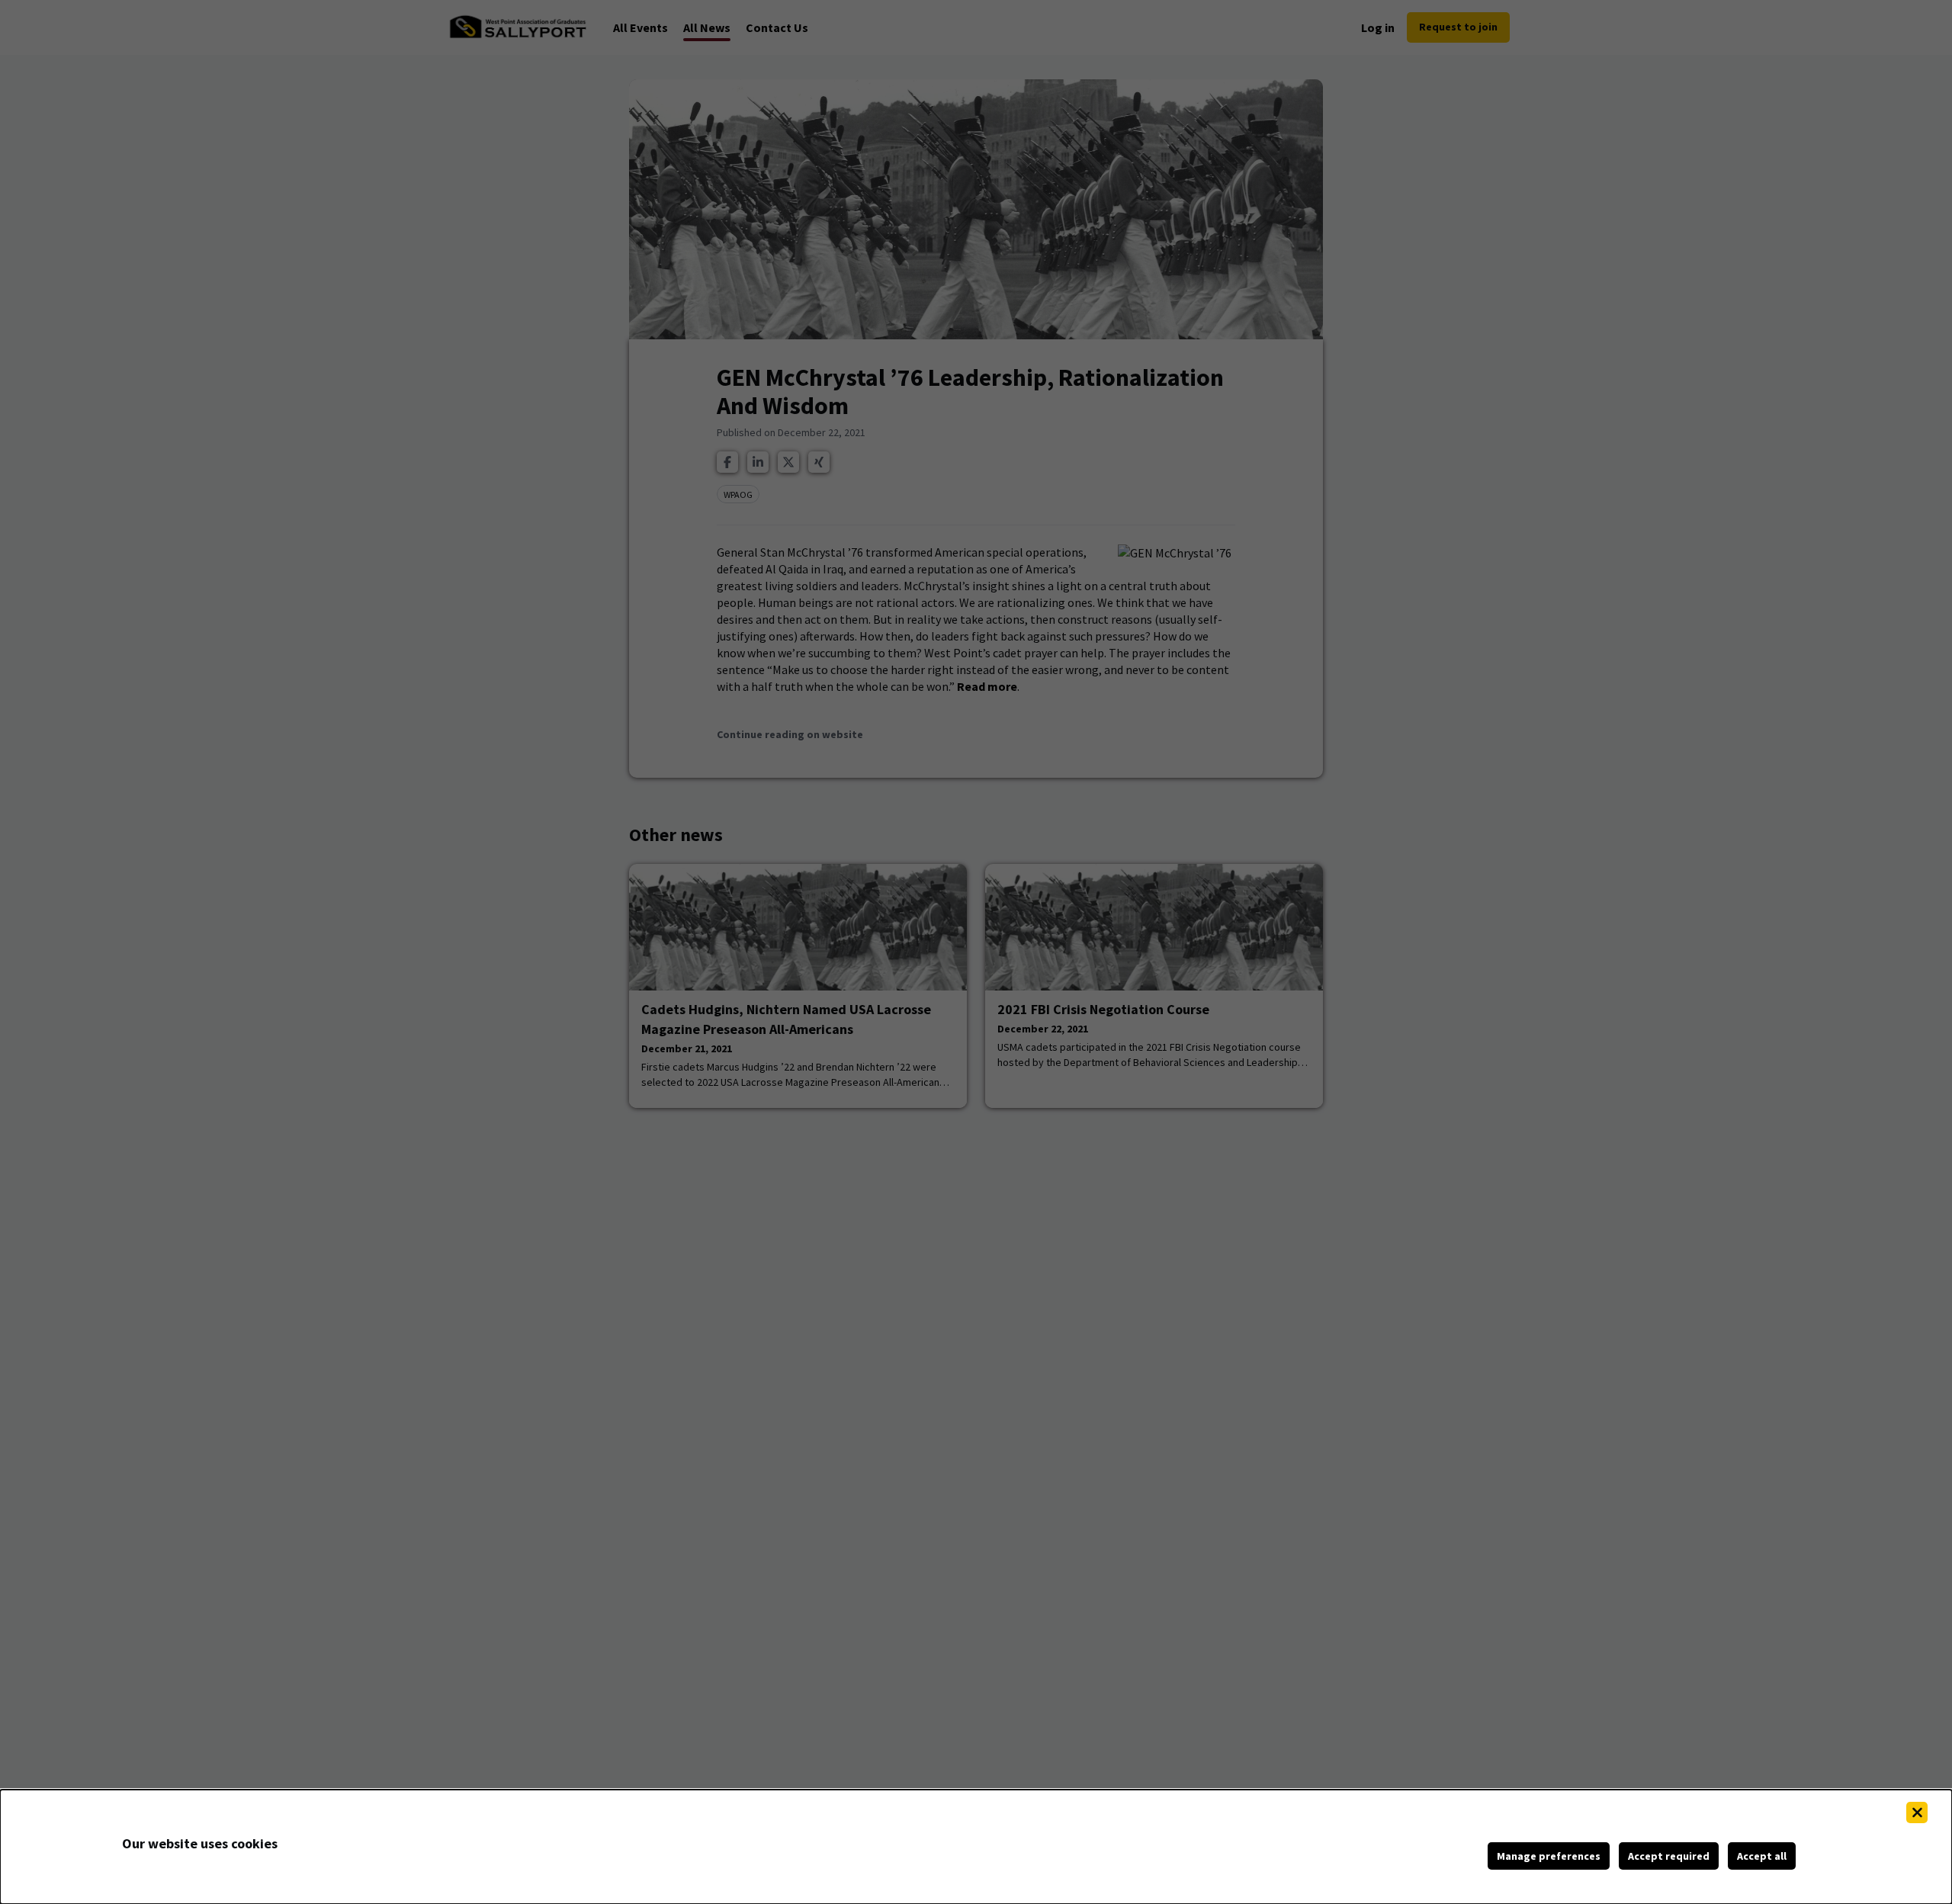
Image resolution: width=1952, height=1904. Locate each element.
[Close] (1917, 1812)
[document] (976, 1847)
